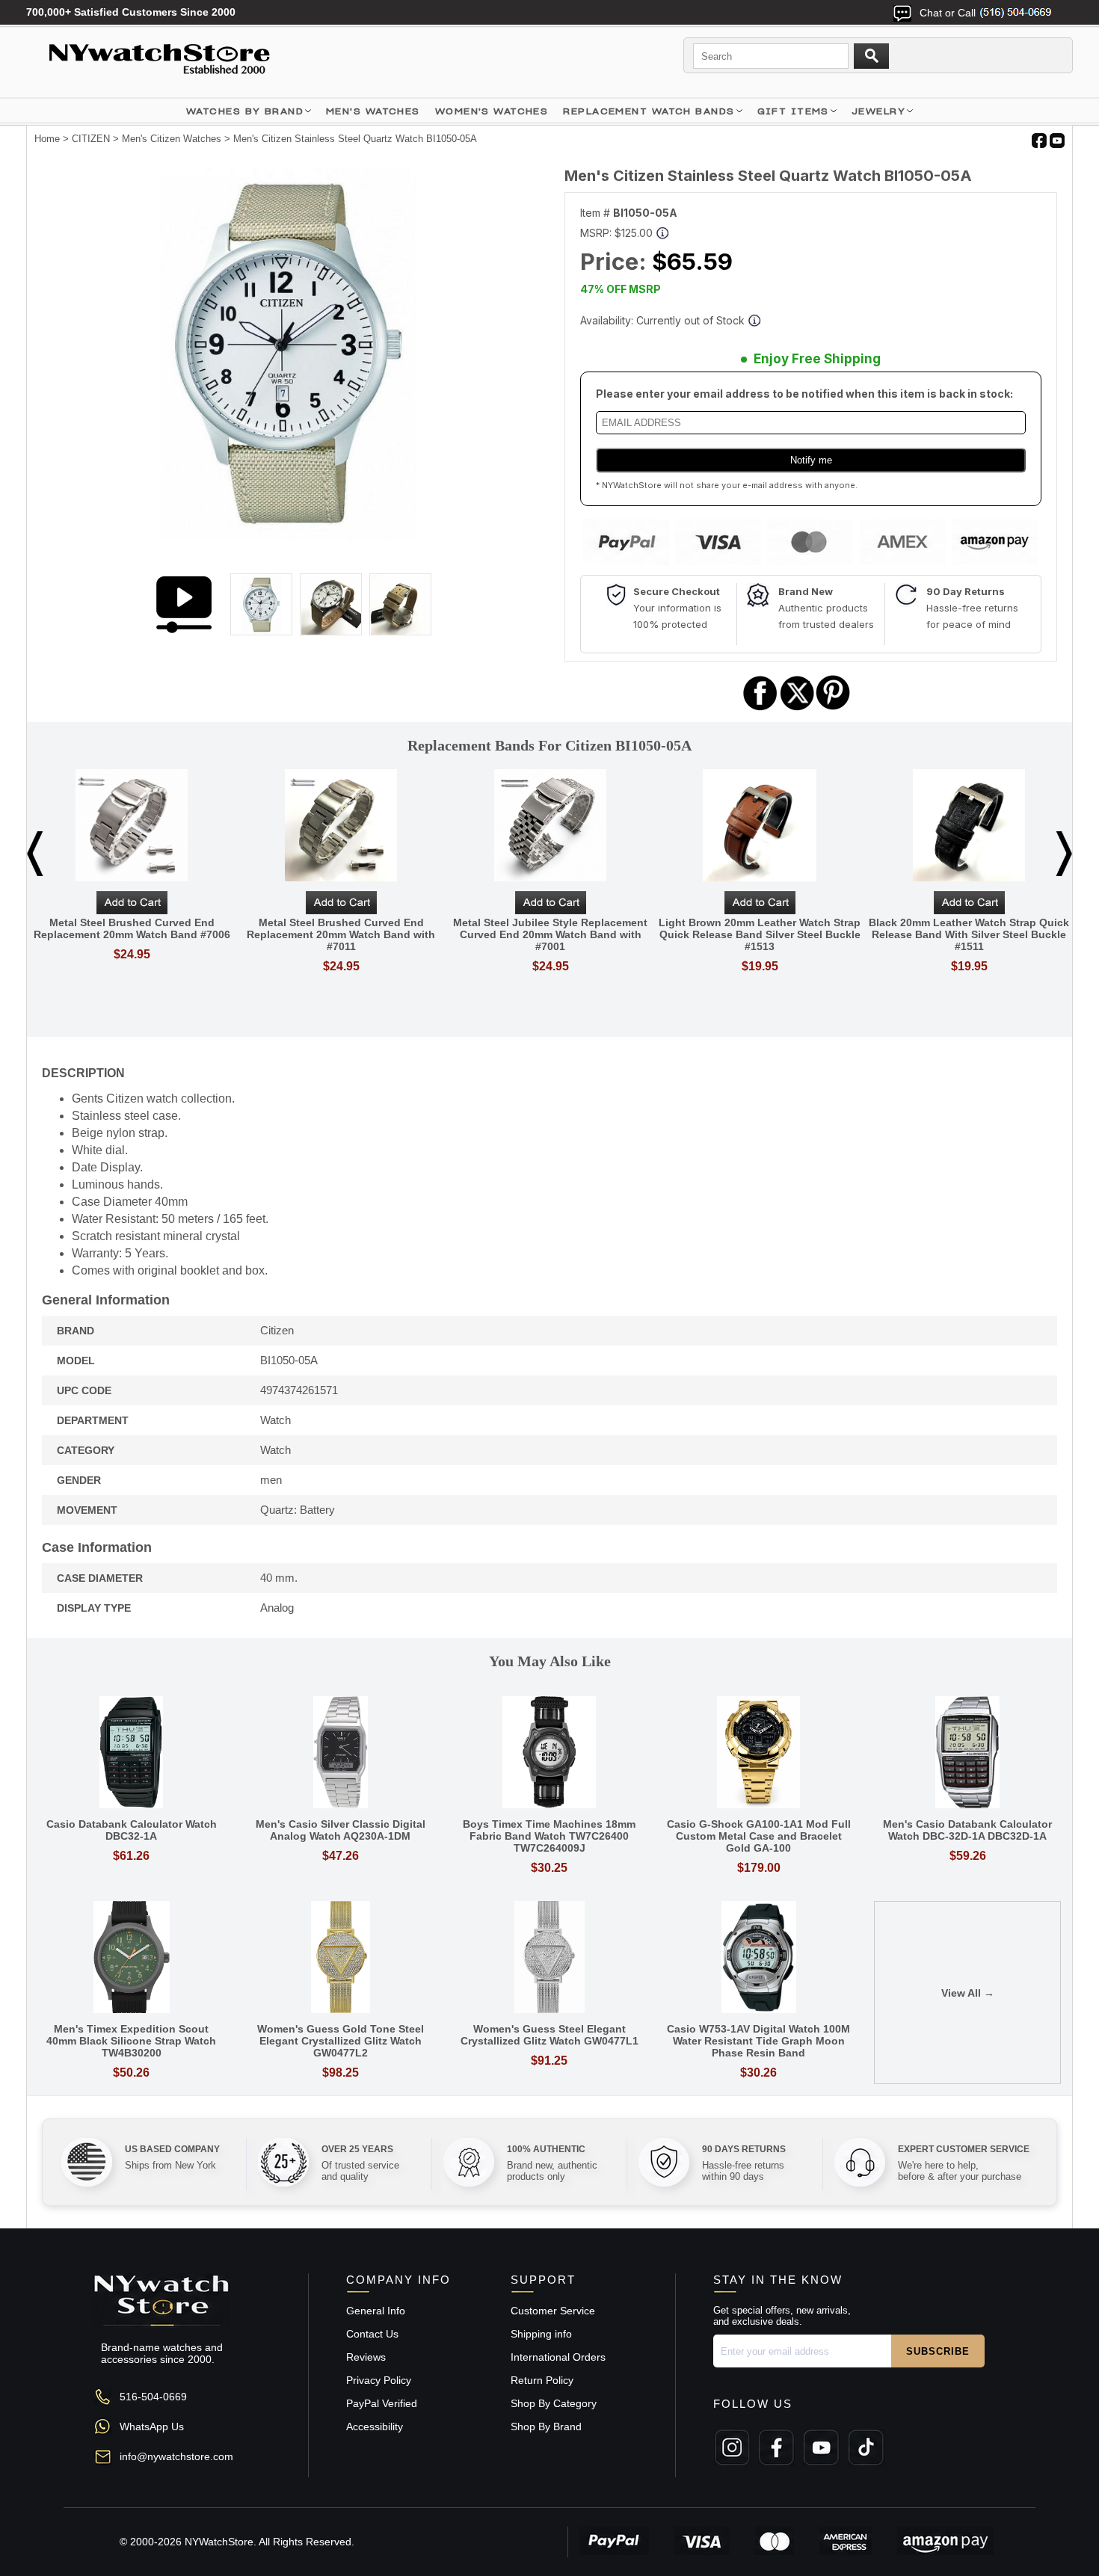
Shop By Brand (546, 2426)
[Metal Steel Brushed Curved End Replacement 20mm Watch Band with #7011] (341, 826)
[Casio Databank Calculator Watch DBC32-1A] (132, 1753)
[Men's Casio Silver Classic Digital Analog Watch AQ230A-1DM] (341, 1753)
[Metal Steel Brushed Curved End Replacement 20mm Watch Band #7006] (132, 826)
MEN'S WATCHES (373, 111)
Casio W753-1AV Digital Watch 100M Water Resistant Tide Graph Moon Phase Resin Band (758, 2041)
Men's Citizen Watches (172, 139)
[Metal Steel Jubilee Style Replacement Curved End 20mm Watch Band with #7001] (550, 826)
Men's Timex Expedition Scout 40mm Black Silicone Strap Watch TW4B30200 (131, 2041)
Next (1064, 854)
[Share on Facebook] (760, 708)
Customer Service (553, 2311)
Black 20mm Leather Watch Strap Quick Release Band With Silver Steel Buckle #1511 (969, 934)
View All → (968, 1993)
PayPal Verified (382, 2403)
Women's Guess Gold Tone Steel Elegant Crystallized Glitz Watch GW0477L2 (341, 2041)
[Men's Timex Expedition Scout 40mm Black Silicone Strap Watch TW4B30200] (132, 1958)
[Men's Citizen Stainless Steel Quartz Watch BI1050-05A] (288, 537)
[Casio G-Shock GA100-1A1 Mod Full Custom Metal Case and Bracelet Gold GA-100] (759, 1753)
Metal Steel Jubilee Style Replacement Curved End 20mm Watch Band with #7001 (550, 934)
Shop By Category (554, 2403)
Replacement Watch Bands (649, 111)
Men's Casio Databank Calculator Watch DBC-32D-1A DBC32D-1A (967, 1830)
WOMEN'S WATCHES (492, 111)
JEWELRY (878, 111)
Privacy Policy (379, 2380)
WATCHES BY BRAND (245, 111)
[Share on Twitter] (797, 708)
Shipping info (541, 2334)
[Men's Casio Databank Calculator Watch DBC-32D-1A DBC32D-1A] (967, 1753)
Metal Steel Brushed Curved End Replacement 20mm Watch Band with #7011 (341, 934)
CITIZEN (91, 139)
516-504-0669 (153, 2397)
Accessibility (375, 2426)
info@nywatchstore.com (176, 2456)
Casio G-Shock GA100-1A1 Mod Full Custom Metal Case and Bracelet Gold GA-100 (759, 1836)
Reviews (366, 2357)
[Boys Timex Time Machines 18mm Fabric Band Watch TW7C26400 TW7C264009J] (549, 1753)
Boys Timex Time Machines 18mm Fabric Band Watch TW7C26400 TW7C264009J (549, 1836)
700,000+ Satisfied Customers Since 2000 (131, 12)
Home (47, 139)
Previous (35, 854)
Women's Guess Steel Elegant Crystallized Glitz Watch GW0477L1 (549, 2035)
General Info (376, 2311)
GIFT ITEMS (793, 111)
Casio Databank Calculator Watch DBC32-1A (132, 1830)
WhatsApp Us (152, 2426)
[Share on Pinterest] (833, 708)
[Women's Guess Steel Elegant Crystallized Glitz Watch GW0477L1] (549, 1958)
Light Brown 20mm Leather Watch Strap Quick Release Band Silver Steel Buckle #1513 (760, 934)
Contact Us (372, 2334)
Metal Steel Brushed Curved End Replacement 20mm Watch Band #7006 (132, 928)
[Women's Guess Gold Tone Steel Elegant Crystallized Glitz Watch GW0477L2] (341, 1958)
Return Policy (542, 2380)
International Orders (558, 2357)
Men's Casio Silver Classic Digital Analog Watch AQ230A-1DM (341, 1830)
